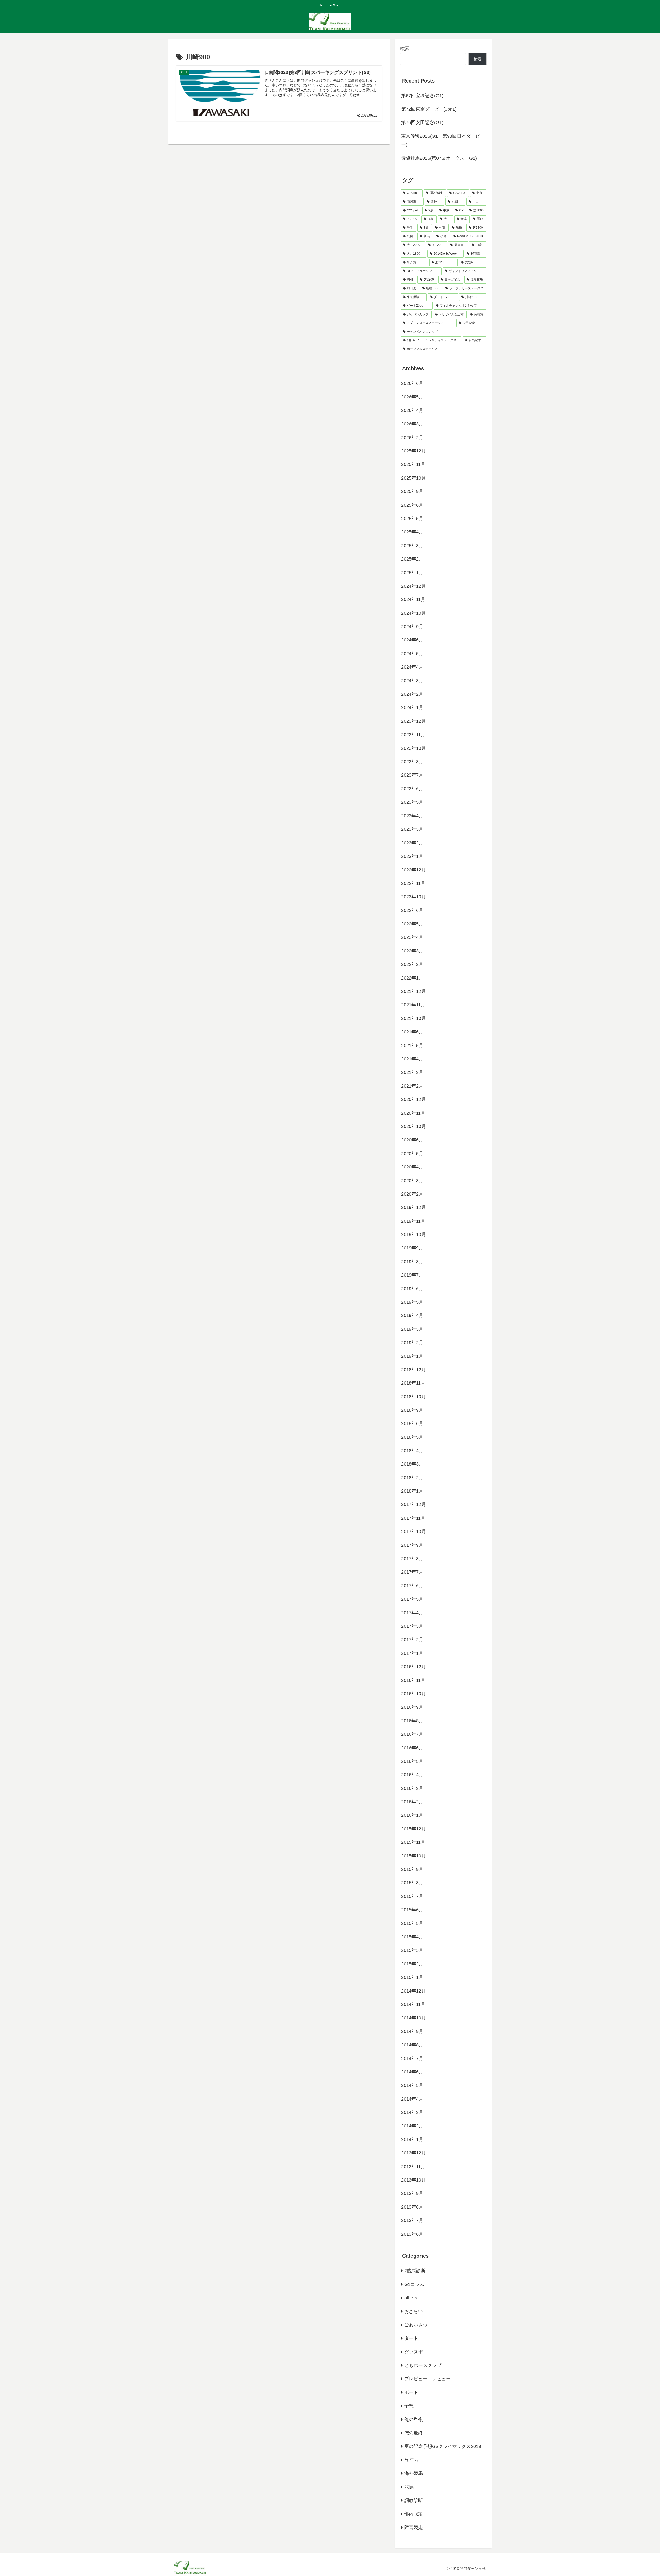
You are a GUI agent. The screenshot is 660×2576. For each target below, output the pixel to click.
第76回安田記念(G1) (422, 122)
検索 (405, 48)
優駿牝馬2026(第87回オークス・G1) (439, 158)
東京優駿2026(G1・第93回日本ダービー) (441, 140)
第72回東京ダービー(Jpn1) (429, 109)
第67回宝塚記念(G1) (422, 96)
